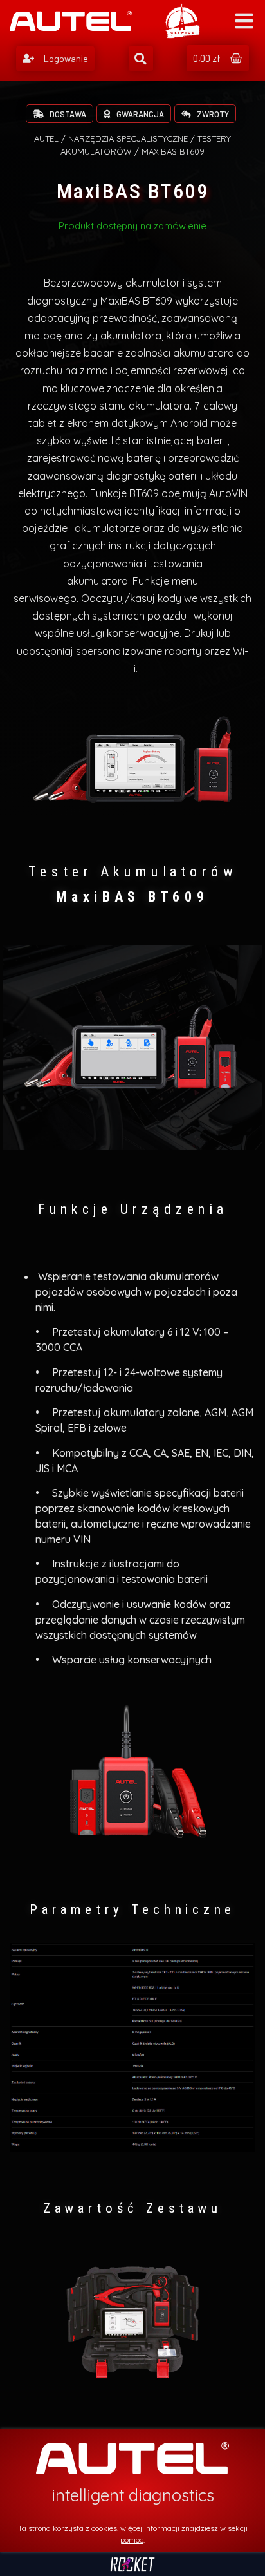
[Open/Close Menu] (244, 21)
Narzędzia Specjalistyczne (128, 138)
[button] (55, 59)
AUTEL (46, 138)
